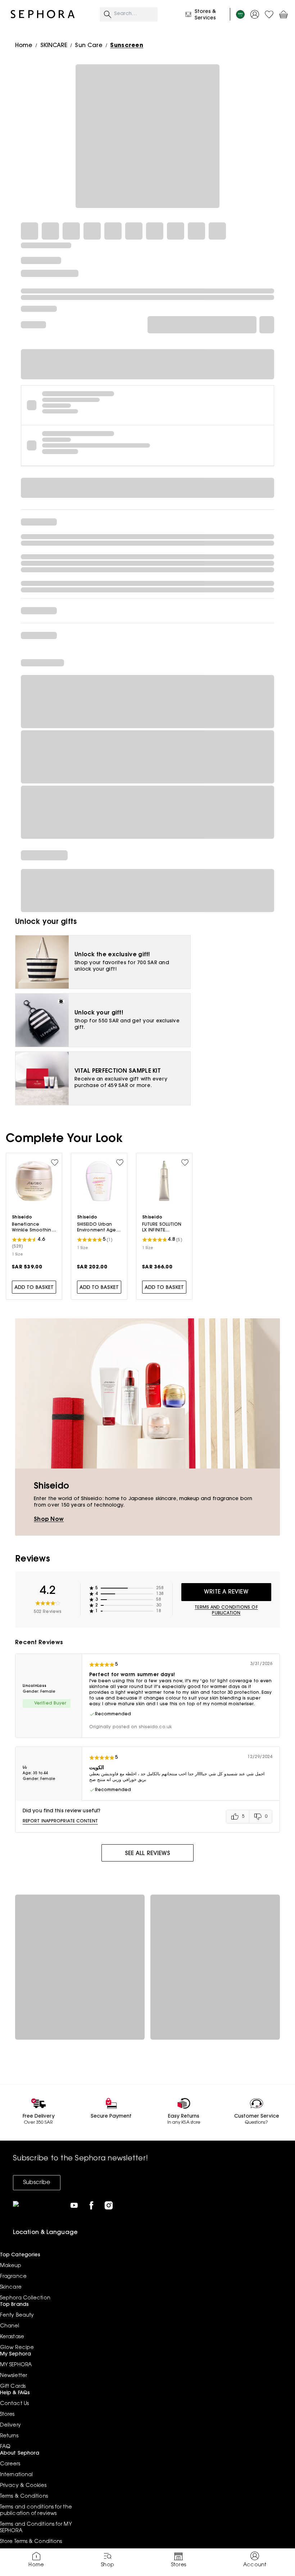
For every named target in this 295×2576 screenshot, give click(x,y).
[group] (249, 1817)
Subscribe (37, 2183)
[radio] (238, 1817)
